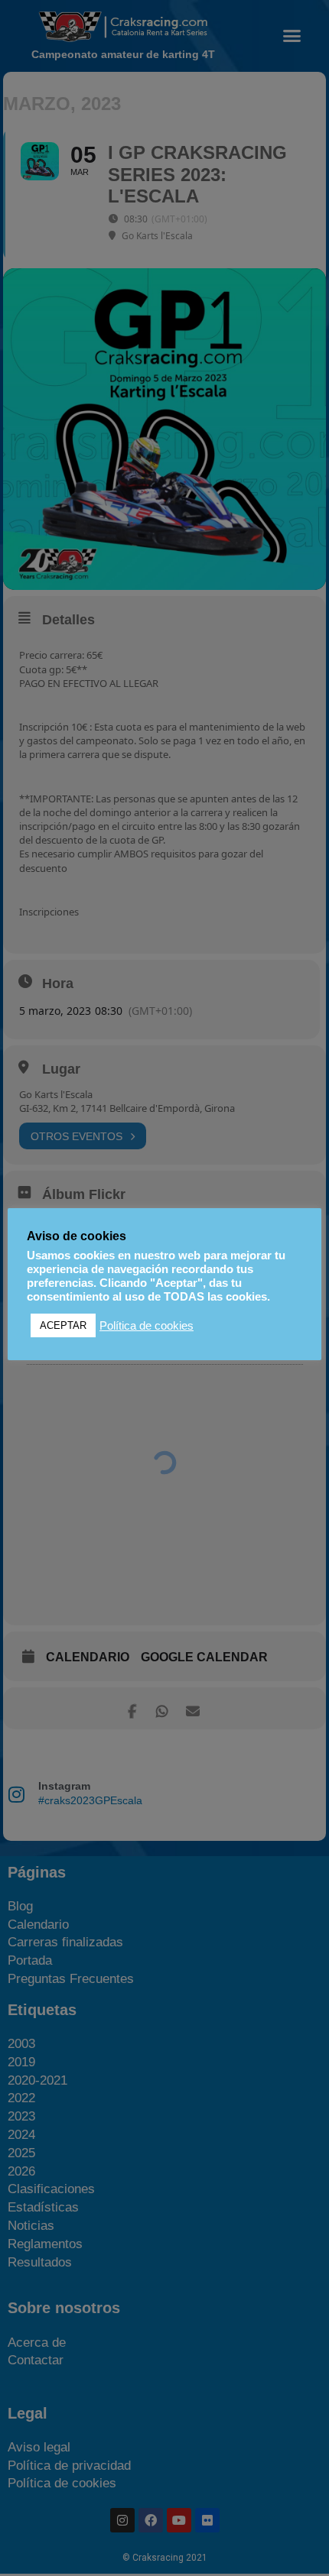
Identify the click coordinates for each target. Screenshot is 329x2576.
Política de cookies (147, 1326)
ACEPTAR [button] (63, 1325)
